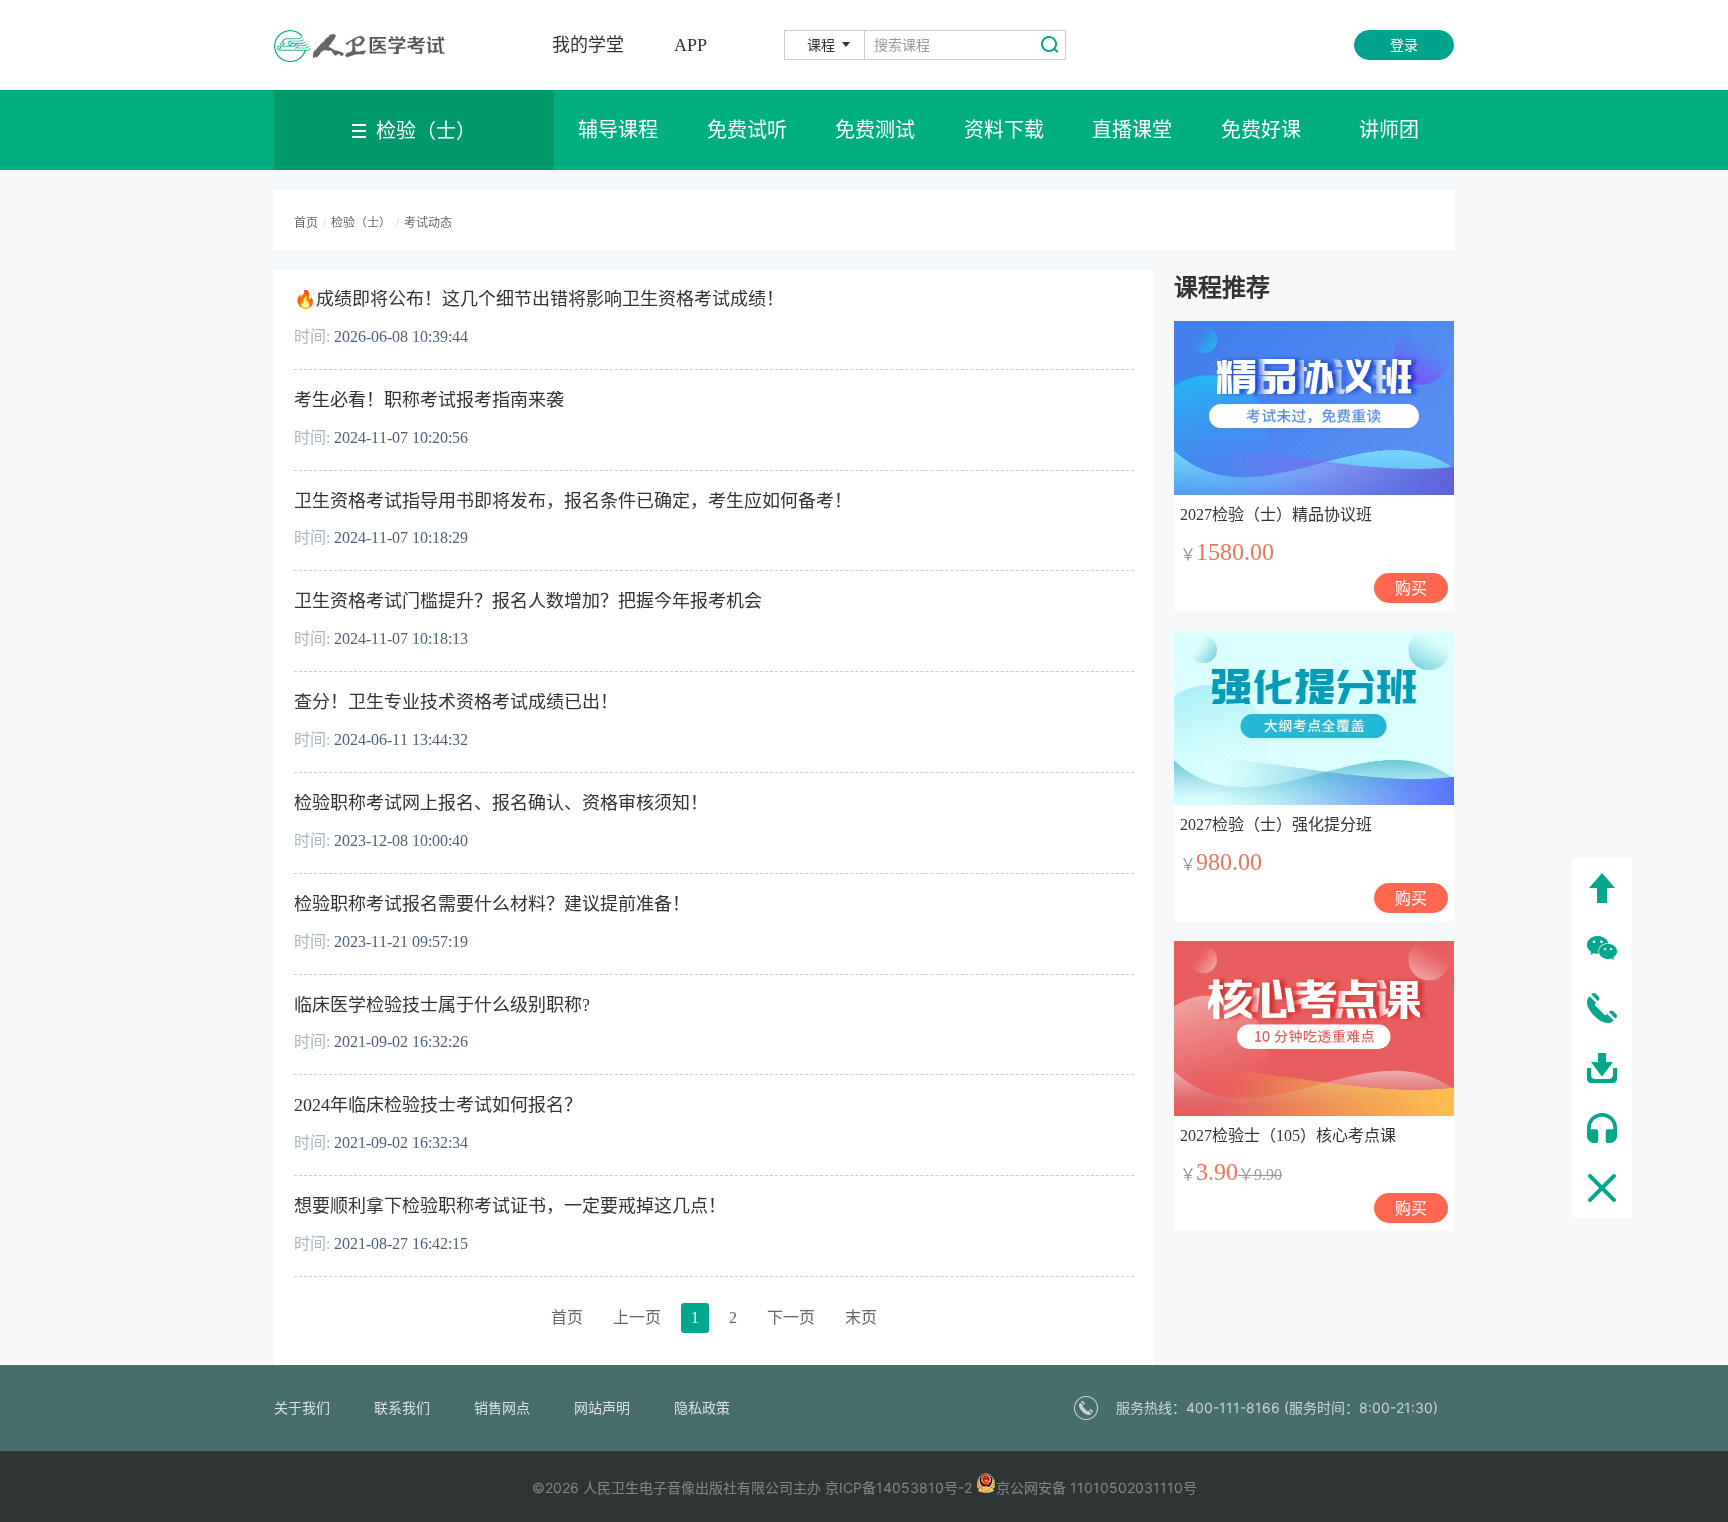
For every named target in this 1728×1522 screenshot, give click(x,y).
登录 (1404, 44)
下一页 (791, 1317)
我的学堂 (588, 45)
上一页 (637, 1317)
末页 (861, 1317)
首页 (567, 1317)
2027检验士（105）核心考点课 (1288, 1135)
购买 (1411, 588)
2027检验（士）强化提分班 (1276, 824)
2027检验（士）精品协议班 (1276, 514)
